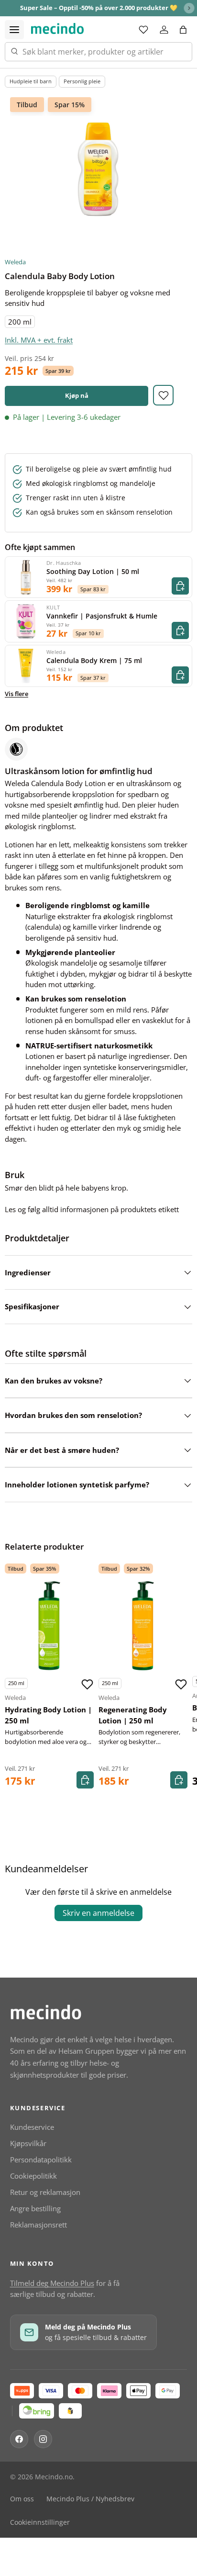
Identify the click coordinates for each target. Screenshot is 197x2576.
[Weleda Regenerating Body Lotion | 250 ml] (143, 1626)
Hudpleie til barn (31, 81)
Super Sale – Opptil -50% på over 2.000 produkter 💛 (99, 8)
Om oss (22, 2499)
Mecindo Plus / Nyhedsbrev (90, 2499)
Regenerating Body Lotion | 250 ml (133, 1715)
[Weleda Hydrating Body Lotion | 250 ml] (49, 1626)
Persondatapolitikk (41, 2160)
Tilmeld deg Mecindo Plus (52, 2283)
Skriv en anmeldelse (98, 1913)
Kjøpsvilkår (28, 2143)
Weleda (15, 262)
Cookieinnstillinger (40, 2522)
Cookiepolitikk (33, 2176)
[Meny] (14, 30)
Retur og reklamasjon (45, 2192)
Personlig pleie (82, 81)
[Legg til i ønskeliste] (163, 395)
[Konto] (164, 30)
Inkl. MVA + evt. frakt (39, 340)
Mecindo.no (54, 2477)
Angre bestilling (35, 2208)
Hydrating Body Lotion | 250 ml (48, 1715)
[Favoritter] (143, 30)
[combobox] (98, 52)
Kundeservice (32, 2127)
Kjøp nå (77, 395)
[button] (183, 30)
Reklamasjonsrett (38, 2225)
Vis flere (16, 694)
